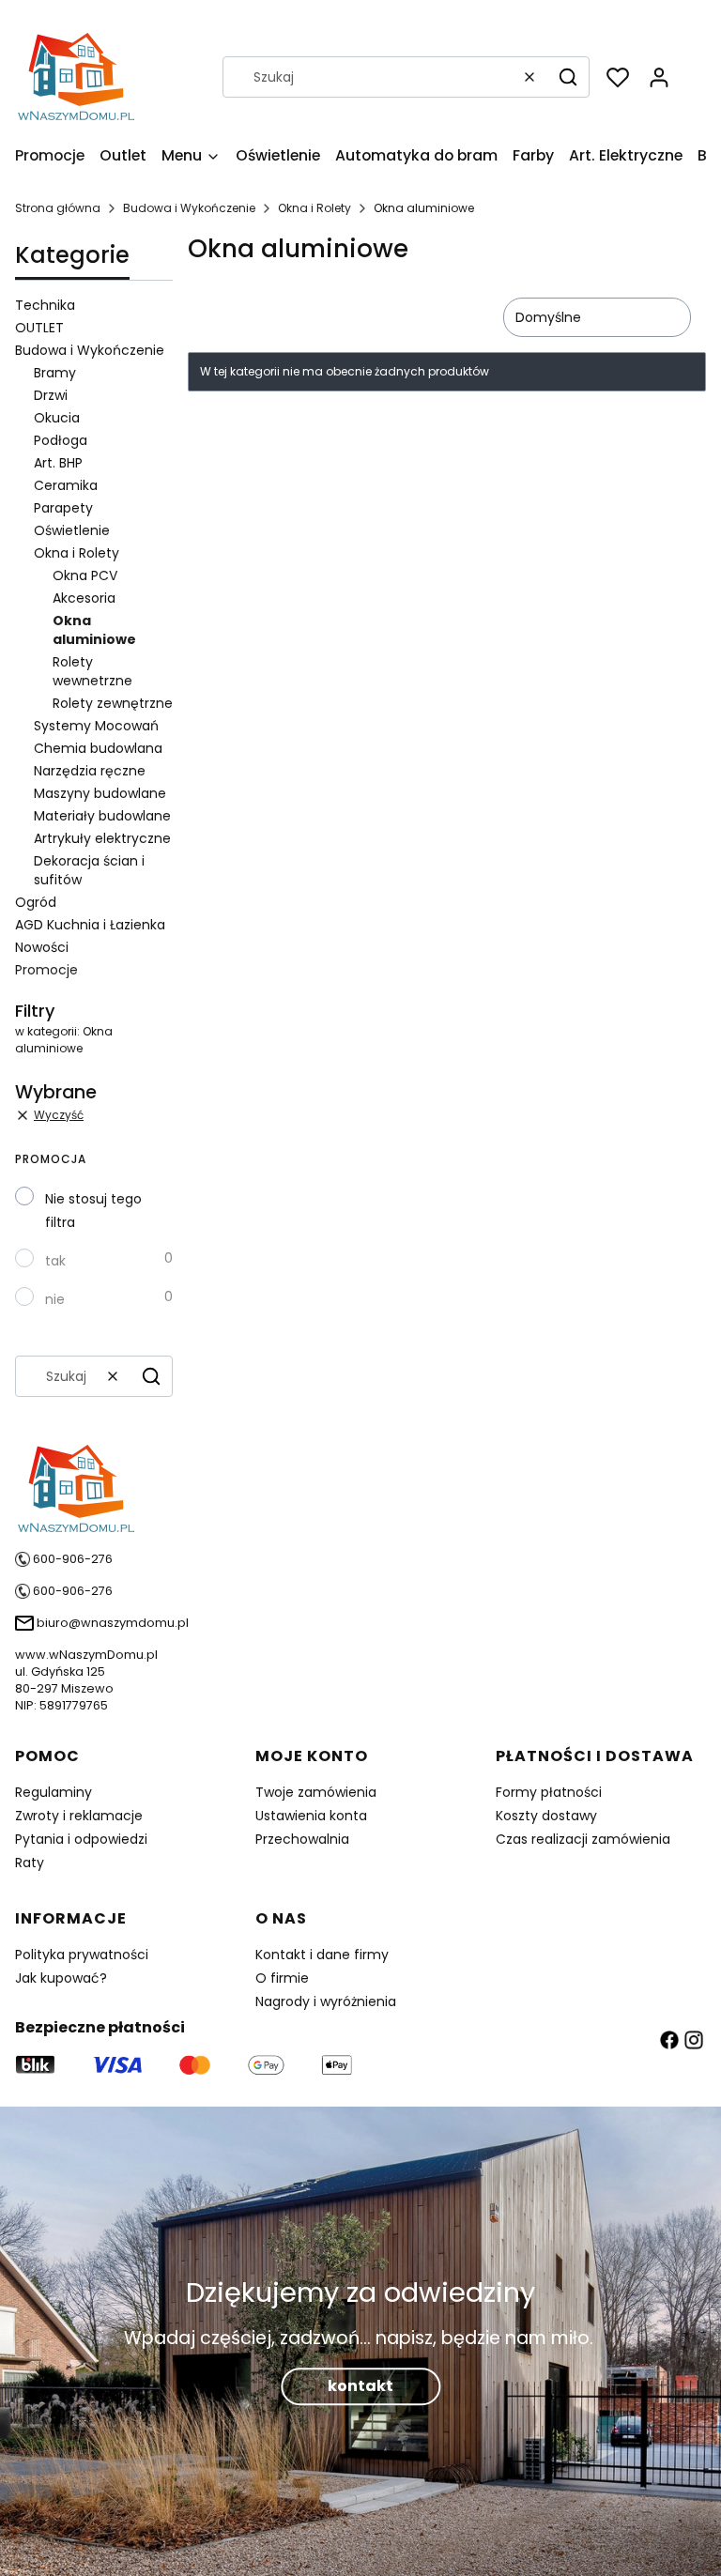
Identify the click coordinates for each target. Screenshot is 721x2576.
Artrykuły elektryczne (102, 838)
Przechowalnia (302, 1839)
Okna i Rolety (314, 208)
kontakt (360, 2386)
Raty (30, 1863)
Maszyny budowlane (100, 793)
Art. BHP (58, 463)
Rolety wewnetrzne (92, 671)
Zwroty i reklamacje (79, 1816)
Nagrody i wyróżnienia (326, 2001)
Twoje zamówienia (316, 1792)
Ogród (36, 902)
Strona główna (58, 208)
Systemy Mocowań (96, 726)
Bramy (55, 373)
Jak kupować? (61, 1978)
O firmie (282, 1978)
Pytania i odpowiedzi (81, 1839)
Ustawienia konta (311, 1816)
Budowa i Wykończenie (189, 208)
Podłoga (61, 440)
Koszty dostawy (546, 1816)
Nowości (42, 947)
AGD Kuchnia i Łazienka (90, 925)
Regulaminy (54, 1792)
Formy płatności (549, 1792)
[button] (568, 77)
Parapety (63, 508)
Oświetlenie (72, 530)
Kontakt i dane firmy (322, 1955)
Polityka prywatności (82, 1955)
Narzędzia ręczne (90, 771)
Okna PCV (85, 575)
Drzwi (51, 395)
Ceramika (66, 485)
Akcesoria (84, 598)
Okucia (57, 418)
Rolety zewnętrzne (113, 703)
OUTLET (39, 328)
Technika (45, 305)
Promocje (46, 970)
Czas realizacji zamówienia (583, 1839)
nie (55, 1299)
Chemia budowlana (98, 748)
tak (55, 1261)
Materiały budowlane (102, 816)
